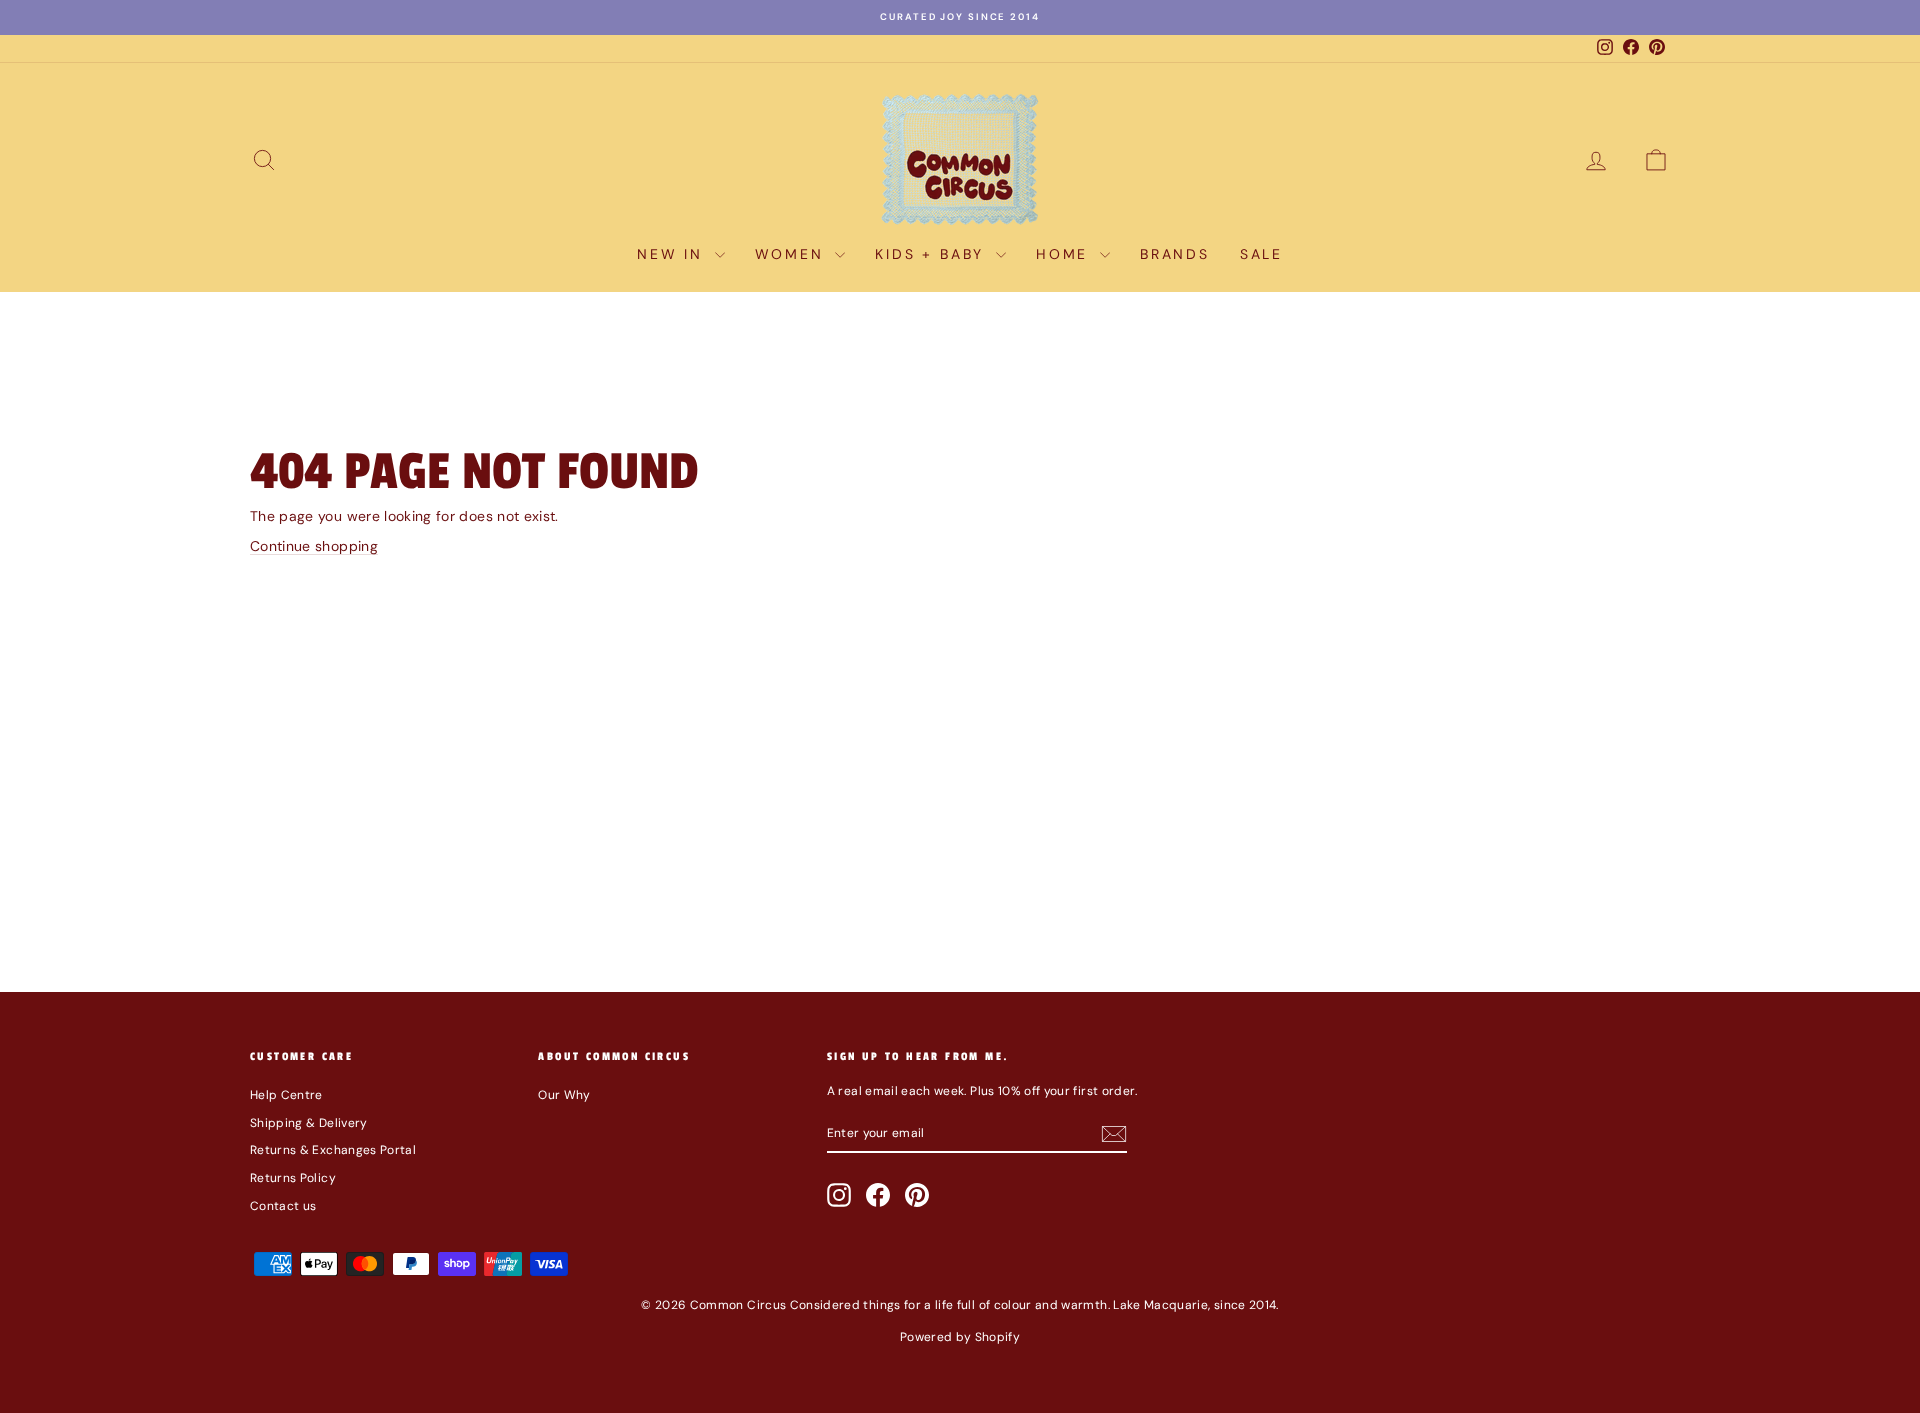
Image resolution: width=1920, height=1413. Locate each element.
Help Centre (286, 1095)
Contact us (283, 1206)
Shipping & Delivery (309, 1123)
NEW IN (673, 254)
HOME (1065, 254)
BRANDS (1175, 254)
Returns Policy (293, 1178)
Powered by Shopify (960, 1337)
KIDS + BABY (933, 254)
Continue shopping (314, 546)
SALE (1261, 254)
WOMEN (793, 254)
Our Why (564, 1095)
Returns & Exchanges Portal (333, 1150)
